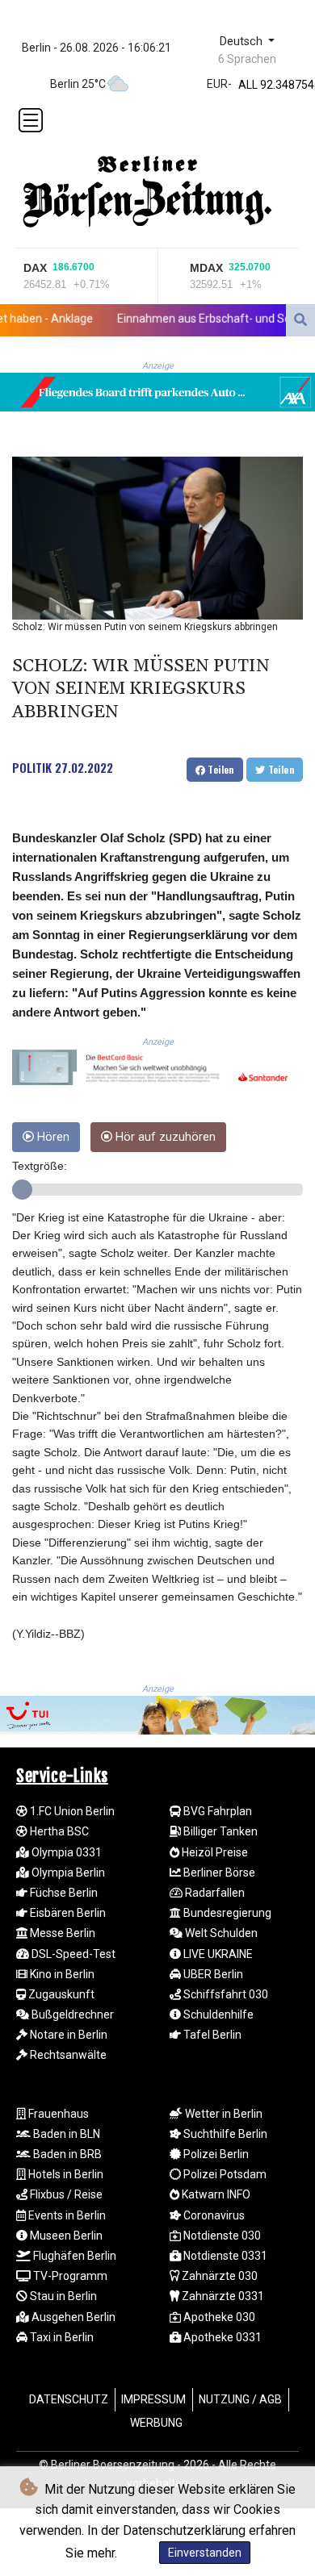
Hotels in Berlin (65, 2174)
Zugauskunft (60, 1994)
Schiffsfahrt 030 (225, 1994)
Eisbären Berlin (67, 1913)
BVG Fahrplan (216, 1811)
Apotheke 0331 (221, 2337)
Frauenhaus (57, 2114)
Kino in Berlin (61, 1974)
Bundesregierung (226, 1913)
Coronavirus (213, 2215)
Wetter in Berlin (223, 2114)
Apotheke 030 (218, 2317)
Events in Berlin (66, 2215)
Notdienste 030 (221, 2236)
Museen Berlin (65, 2236)
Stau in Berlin (62, 2296)
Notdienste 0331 (224, 2256)
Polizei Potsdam (224, 2174)
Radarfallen (214, 1893)
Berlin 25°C (78, 84)
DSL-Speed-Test (72, 1954)
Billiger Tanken (219, 1831)
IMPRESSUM (153, 2399)
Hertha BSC (58, 1831)
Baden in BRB (66, 2154)
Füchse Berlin (63, 1893)
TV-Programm (69, 2276)
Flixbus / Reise (65, 2194)
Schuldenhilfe (217, 2014)
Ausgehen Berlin (72, 2317)
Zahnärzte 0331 (222, 2296)
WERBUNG (156, 2423)
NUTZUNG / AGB (240, 2399)
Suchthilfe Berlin (224, 2134)
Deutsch (243, 42)
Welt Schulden (220, 1933)
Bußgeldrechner (71, 2014)
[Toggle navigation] (31, 120)
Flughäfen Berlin (73, 2256)
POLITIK (32, 767)
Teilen (220, 769)
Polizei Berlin (215, 2154)
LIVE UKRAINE (217, 1954)
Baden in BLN (65, 2134)
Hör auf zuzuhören (164, 1137)
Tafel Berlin (211, 2035)
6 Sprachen (247, 59)
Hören (52, 1137)
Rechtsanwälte (67, 2055)
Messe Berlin (61, 1933)
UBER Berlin (212, 1974)
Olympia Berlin (67, 1873)
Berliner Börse (218, 1873)
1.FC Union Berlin (71, 1811)
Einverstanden (205, 2553)
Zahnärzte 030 (218, 2276)
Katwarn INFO (215, 2194)
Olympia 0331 (65, 1852)
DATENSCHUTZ (69, 2399)
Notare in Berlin (67, 2035)
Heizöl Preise (214, 1852)
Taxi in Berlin (61, 2337)
